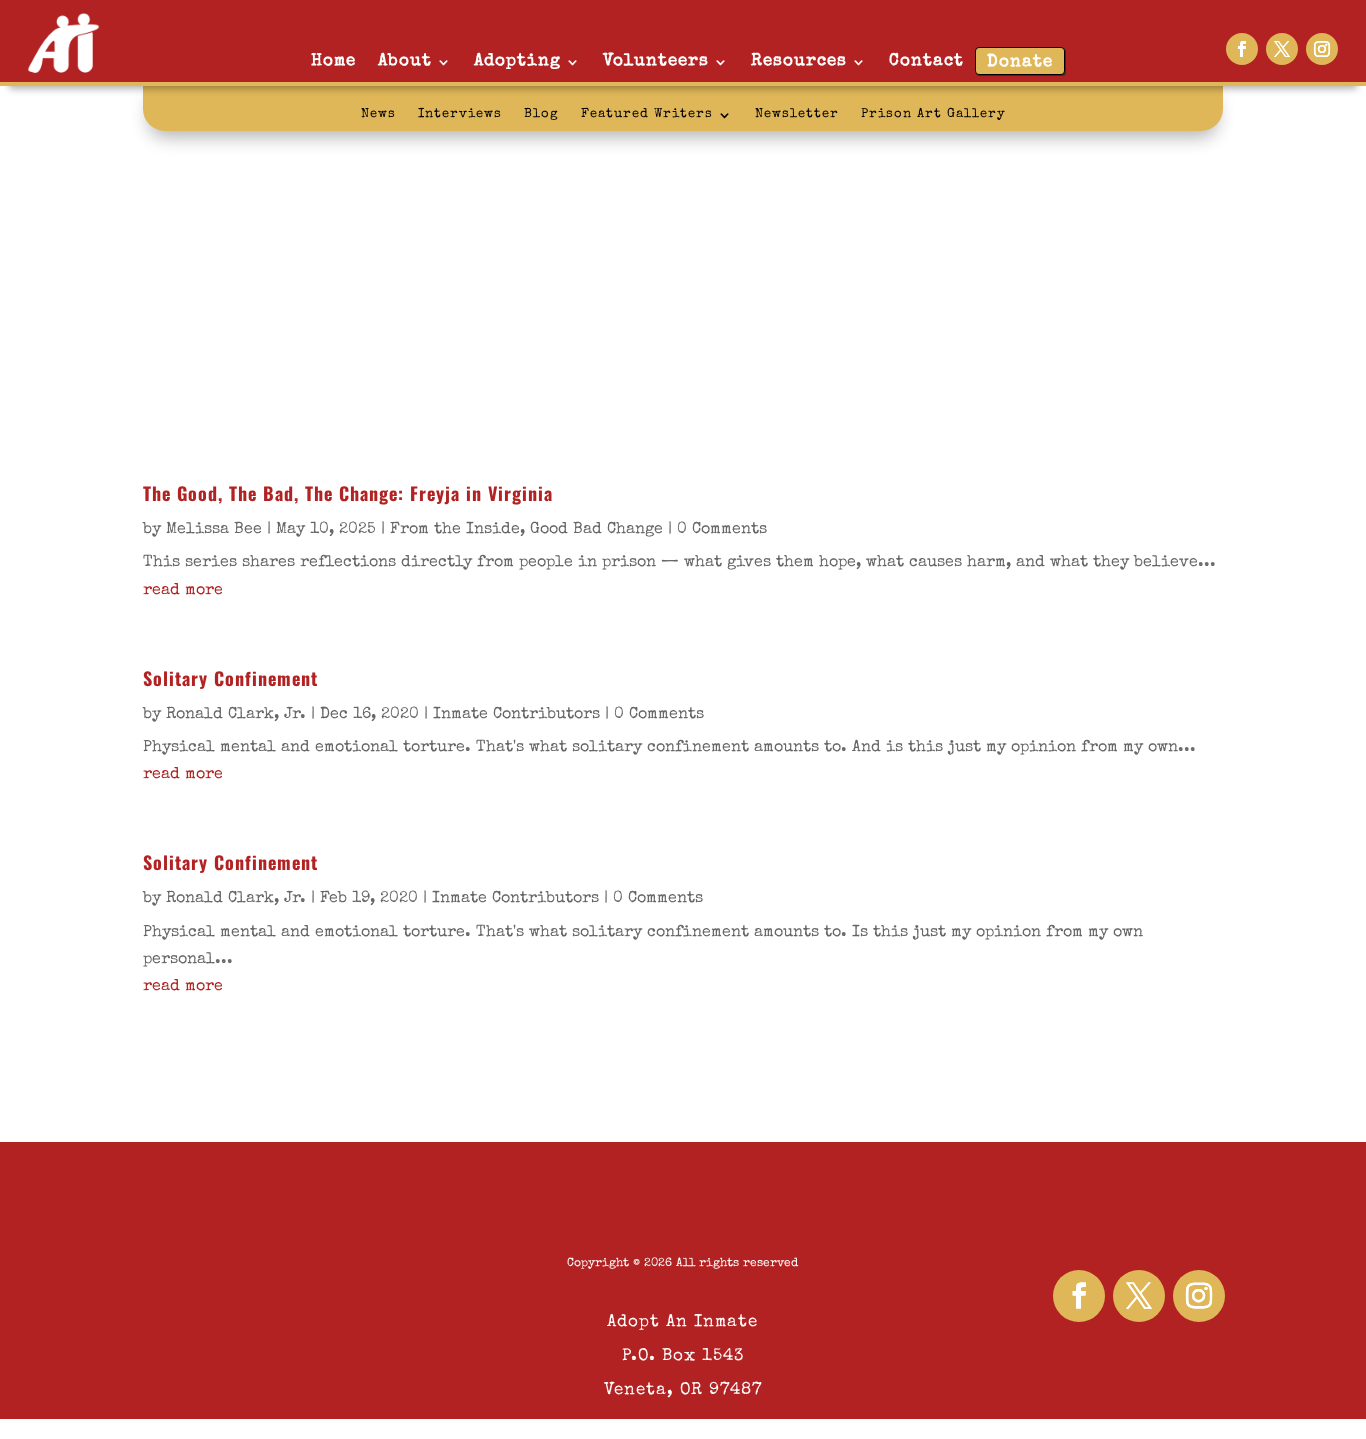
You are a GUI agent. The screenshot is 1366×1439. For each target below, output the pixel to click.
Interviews (460, 114)
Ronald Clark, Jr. (236, 715)
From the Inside (455, 530)
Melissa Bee (214, 530)
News (378, 114)
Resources (799, 61)
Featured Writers (647, 114)
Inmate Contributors (516, 715)
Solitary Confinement (230, 678)
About (405, 61)
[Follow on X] (1282, 49)
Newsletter (797, 114)
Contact (926, 61)
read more (183, 591)
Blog (541, 114)
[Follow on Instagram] (1322, 49)
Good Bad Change (596, 530)
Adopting (517, 61)
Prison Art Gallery (933, 114)
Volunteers (656, 61)
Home (333, 61)
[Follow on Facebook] (1242, 49)
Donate (1020, 62)
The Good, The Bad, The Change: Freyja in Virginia (348, 493)
